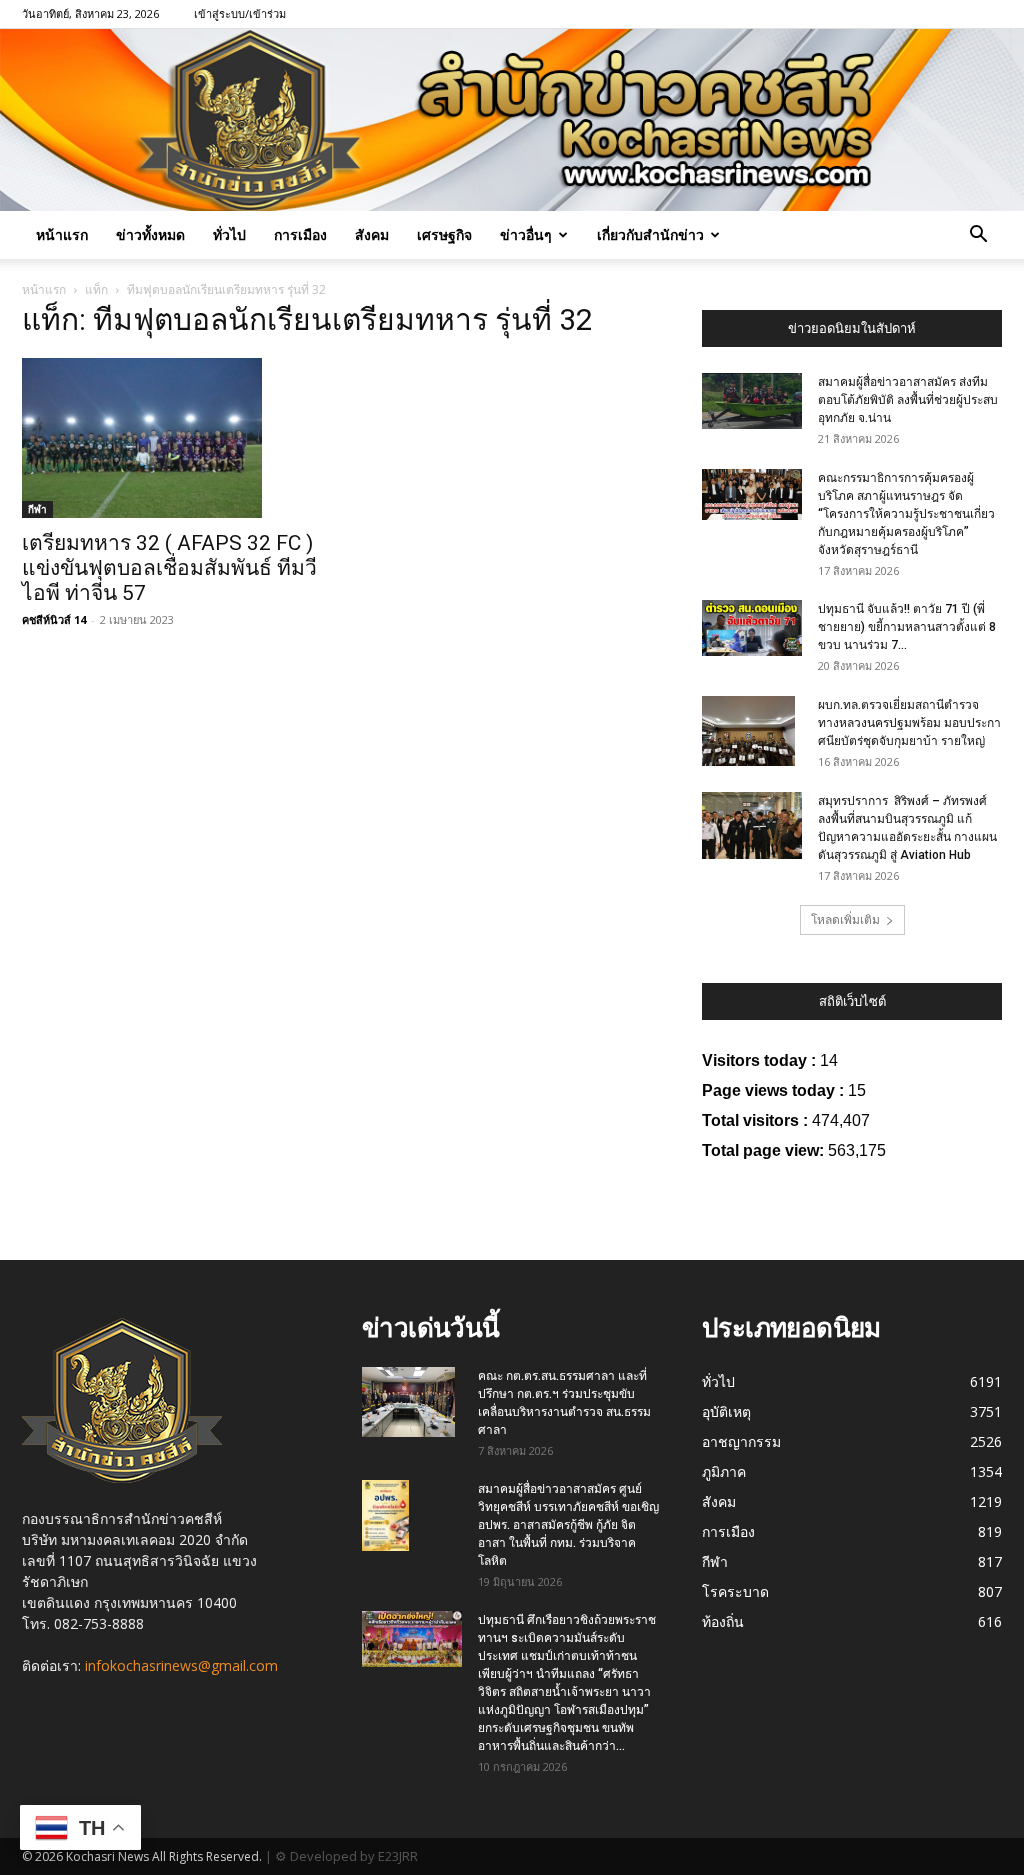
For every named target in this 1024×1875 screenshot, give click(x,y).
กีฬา (37, 509)
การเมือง (300, 234)
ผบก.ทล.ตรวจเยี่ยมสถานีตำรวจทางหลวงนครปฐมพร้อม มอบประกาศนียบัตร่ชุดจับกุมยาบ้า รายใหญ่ (909, 723)
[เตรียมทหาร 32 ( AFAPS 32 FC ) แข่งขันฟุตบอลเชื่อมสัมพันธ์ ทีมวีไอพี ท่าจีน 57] (172, 438)
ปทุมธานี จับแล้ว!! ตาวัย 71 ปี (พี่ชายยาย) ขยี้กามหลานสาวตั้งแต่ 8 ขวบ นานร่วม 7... (907, 627)
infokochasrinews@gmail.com (181, 1665)
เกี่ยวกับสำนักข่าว (650, 234)
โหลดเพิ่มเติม (845, 919)
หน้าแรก (62, 234)
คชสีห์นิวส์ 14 (54, 619)
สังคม (372, 234)
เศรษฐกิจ (444, 234)
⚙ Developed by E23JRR (346, 1856)
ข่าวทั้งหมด (150, 234)
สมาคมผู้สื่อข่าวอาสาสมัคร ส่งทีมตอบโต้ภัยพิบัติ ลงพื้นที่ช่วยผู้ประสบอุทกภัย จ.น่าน (908, 400)
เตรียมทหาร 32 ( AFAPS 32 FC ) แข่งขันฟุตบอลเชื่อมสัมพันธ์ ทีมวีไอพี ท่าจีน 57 (169, 568)
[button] (978, 236)
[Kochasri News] (512, 120)
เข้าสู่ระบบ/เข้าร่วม (240, 13)
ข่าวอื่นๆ (526, 234)
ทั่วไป (229, 234)
